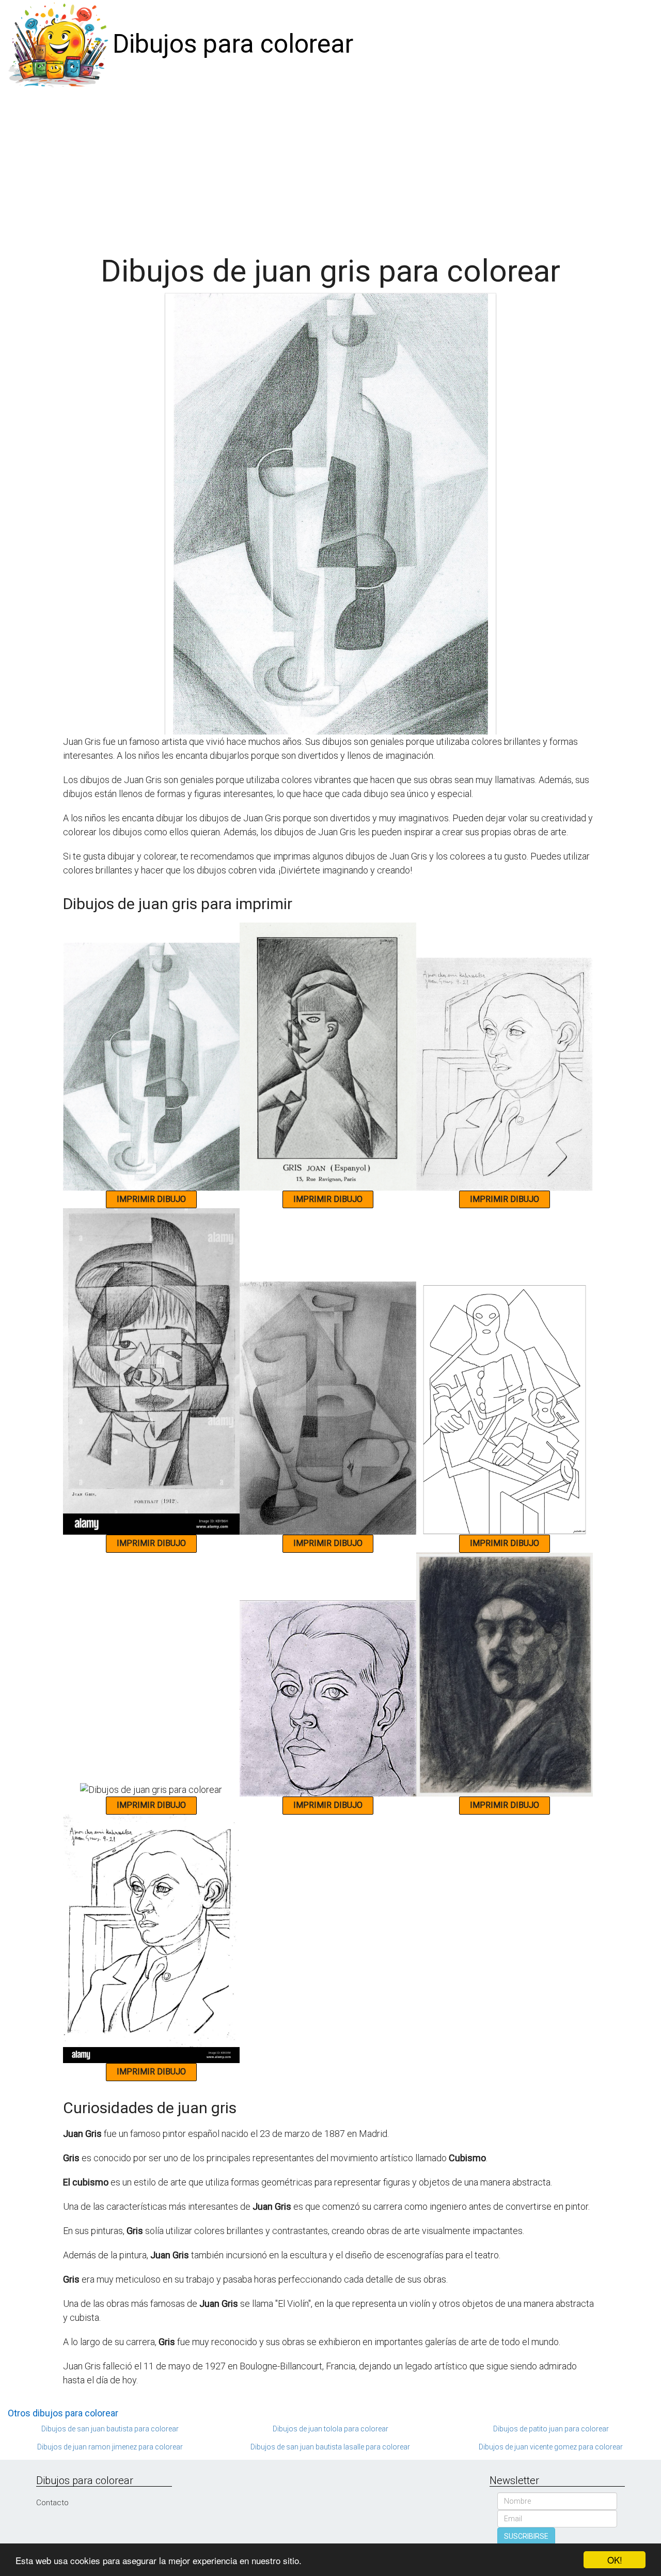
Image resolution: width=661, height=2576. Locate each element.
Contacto (52, 2503)
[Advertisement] (330, 166)
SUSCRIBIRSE (526, 2536)
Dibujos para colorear (233, 44)
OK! (615, 2560)
